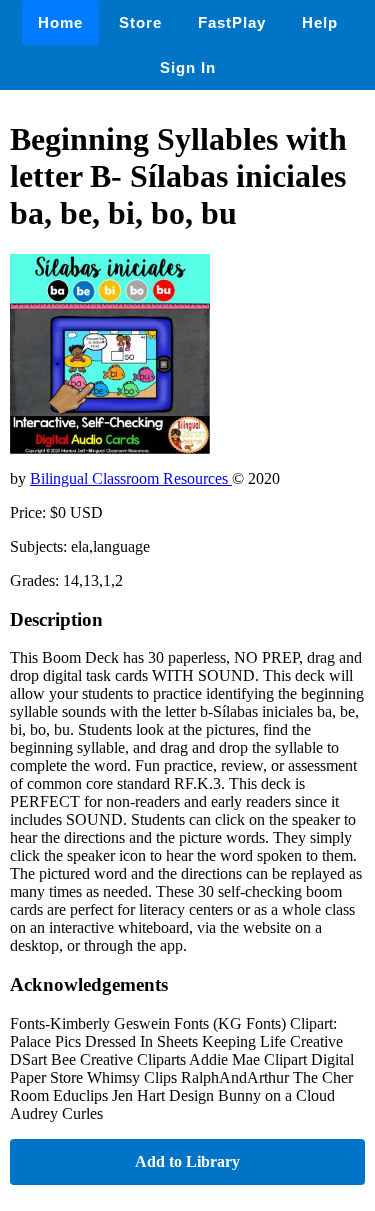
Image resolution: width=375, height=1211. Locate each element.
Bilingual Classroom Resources (131, 478)
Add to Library (187, 1161)
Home (60, 22)
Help (320, 22)
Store (140, 22)
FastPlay (232, 22)
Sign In (188, 67)
